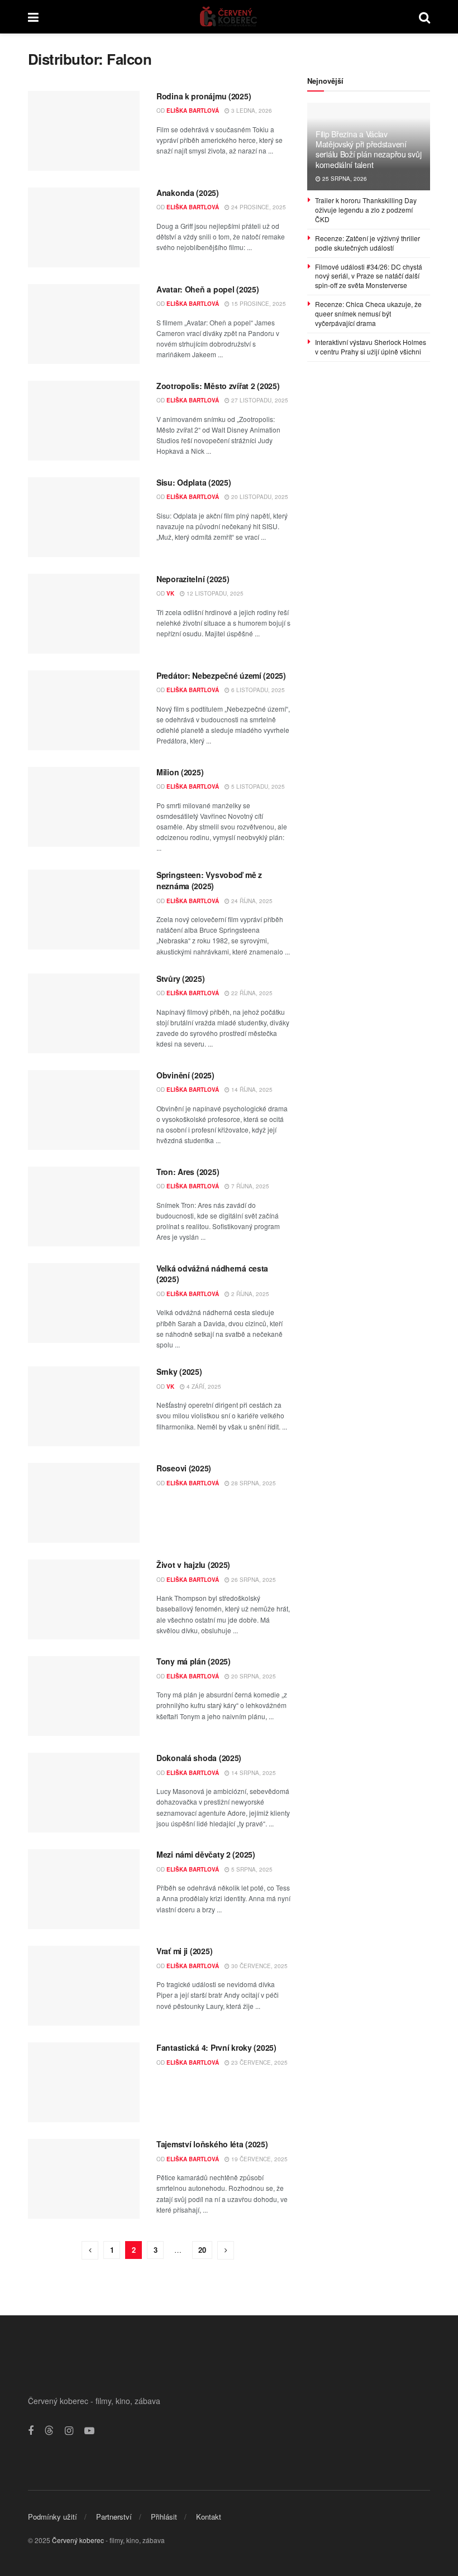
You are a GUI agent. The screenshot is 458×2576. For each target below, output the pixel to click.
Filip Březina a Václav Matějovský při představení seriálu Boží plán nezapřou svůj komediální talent (368, 149)
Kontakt (209, 2517)
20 (202, 2250)
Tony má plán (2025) (194, 1661)
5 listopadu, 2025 (257, 786)
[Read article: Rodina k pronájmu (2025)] (84, 131)
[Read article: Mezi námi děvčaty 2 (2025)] (84, 1889)
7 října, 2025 (249, 1186)
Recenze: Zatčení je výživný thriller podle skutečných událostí (368, 243)
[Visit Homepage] (229, 17)
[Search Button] (424, 17)
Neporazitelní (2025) (193, 579)
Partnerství (114, 2517)
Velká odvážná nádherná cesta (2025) (212, 1274)
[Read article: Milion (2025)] (84, 807)
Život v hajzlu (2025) (193, 1565)
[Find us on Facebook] (31, 2431)
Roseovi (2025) (184, 1468)
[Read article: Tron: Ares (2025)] (84, 1207)
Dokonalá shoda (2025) (199, 1758)
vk (170, 593)
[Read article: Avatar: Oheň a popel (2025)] (84, 324)
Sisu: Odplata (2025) (194, 482)
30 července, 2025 (259, 1966)
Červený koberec (78, 2540)
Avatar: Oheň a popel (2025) (207, 289)
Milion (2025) (180, 772)
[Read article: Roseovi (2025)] (84, 1503)
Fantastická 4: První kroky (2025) (216, 2047)
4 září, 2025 (203, 1387)
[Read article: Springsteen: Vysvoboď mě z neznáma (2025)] (84, 910)
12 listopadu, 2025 (214, 593)
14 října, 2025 (251, 1090)
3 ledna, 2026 (251, 111)
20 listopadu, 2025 (259, 497)
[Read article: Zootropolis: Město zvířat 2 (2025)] (84, 421)
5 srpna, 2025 (251, 1869)
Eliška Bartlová (193, 111)
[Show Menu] (33, 17)
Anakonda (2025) (188, 193)
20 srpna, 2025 (253, 1676)
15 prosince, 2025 (258, 304)
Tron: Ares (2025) (188, 1172)
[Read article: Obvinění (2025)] (84, 1110)
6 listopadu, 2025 (257, 690)
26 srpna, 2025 (253, 1580)
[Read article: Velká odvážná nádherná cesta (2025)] (84, 1303)
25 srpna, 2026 (344, 179)
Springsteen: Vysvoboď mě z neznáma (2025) (209, 880)
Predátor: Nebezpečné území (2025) (221, 675)
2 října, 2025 (249, 1294)
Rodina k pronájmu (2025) (204, 96)
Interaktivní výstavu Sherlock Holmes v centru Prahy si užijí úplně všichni (371, 347)
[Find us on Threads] (49, 2431)
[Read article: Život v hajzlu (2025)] (84, 1599)
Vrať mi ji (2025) (184, 1951)
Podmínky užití (53, 2517)
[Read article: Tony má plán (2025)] (84, 1696)
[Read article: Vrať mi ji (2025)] (84, 1986)
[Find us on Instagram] (69, 2431)
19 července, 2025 (259, 2159)
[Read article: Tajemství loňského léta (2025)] (84, 2179)
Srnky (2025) (179, 1371)
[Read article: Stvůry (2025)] (84, 1013)
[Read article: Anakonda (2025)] (84, 227)
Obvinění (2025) (185, 1075)
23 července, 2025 (259, 2062)
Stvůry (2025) (180, 978)
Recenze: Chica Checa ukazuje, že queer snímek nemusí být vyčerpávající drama (368, 313)
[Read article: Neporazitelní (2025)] (84, 614)
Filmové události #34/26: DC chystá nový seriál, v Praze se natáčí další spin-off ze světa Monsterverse (369, 276)
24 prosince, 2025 (258, 207)
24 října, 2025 (251, 901)
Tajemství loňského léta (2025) (212, 2144)
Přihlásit (164, 2517)
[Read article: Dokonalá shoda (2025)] (84, 1793)
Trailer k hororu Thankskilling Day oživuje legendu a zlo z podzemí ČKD (366, 210)
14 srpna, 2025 (253, 1773)
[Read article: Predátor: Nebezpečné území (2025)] (84, 710)
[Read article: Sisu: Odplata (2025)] (84, 517)
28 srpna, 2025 (253, 1483)
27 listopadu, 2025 (259, 400)
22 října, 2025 (251, 993)
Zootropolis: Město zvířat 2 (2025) (218, 386)
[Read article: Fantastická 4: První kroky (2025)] (84, 2082)
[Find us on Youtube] (89, 2431)
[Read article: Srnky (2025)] (84, 1406)
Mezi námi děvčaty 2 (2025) (206, 1854)
